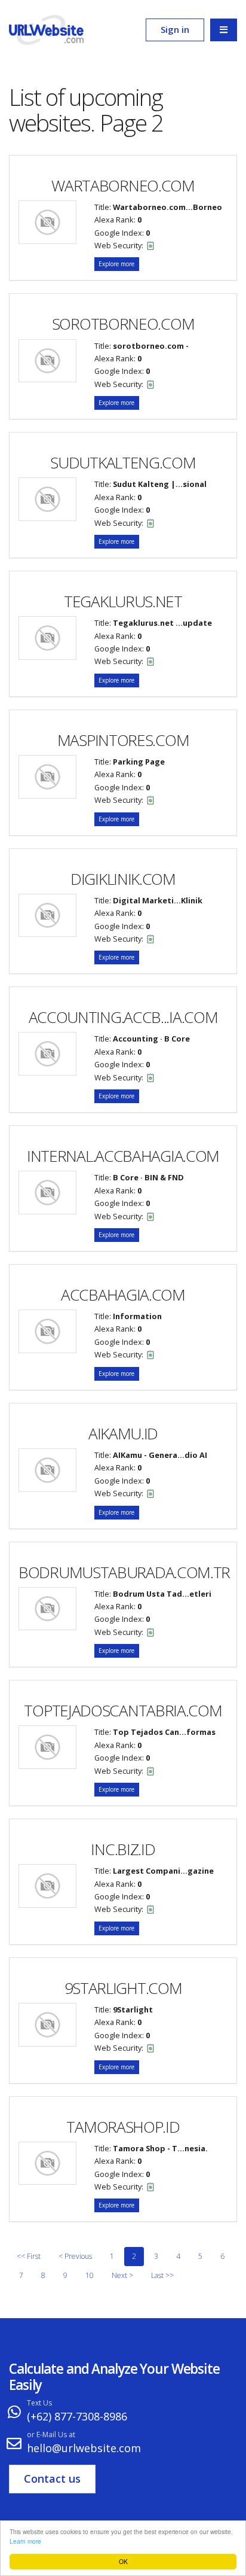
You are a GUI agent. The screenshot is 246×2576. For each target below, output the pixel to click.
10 (90, 2275)
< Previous (75, 2256)
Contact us (52, 2478)
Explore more (116, 264)
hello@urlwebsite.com (84, 2448)
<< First (29, 2256)
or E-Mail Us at (51, 2435)
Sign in (175, 29)
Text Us (39, 2403)
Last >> (162, 2275)
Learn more (25, 2541)
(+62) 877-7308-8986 (77, 2416)
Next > (122, 2275)
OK (123, 2561)
